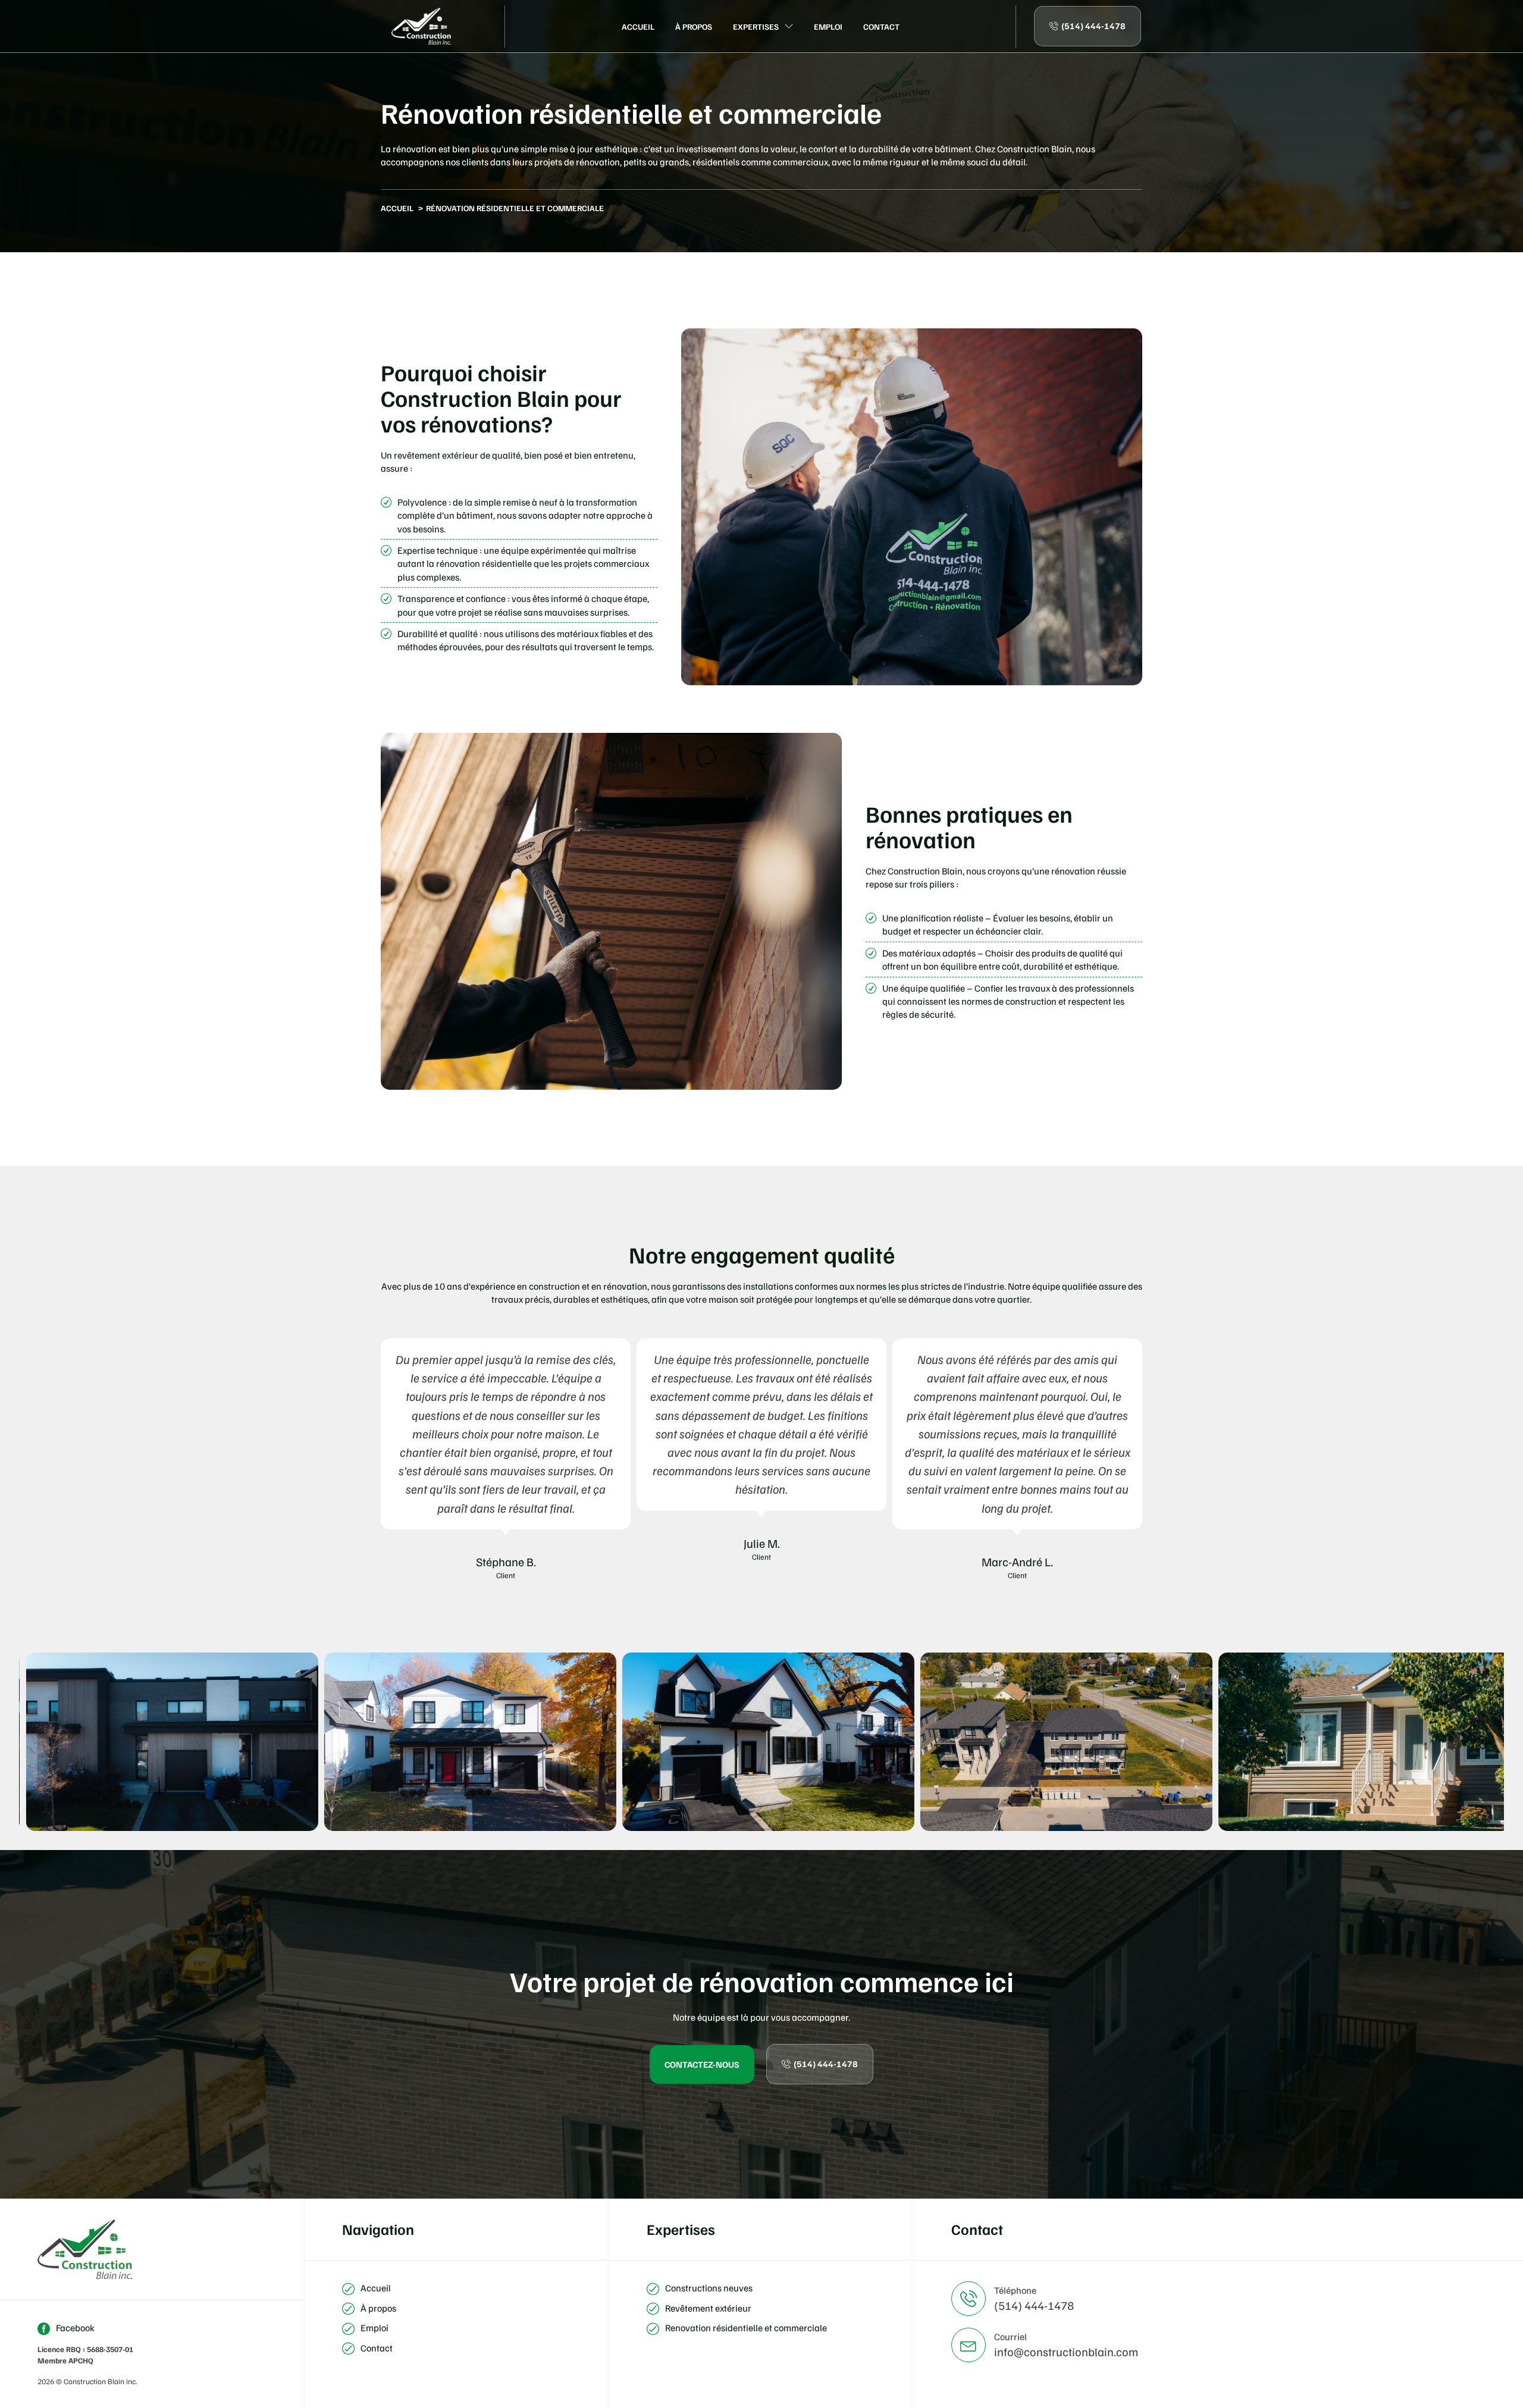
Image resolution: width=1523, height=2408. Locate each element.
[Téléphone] (969, 2299)
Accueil (638, 26)
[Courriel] (969, 2345)
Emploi (828, 26)
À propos (694, 26)
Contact (881, 26)
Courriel (1010, 2337)
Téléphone (1015, 2290)
